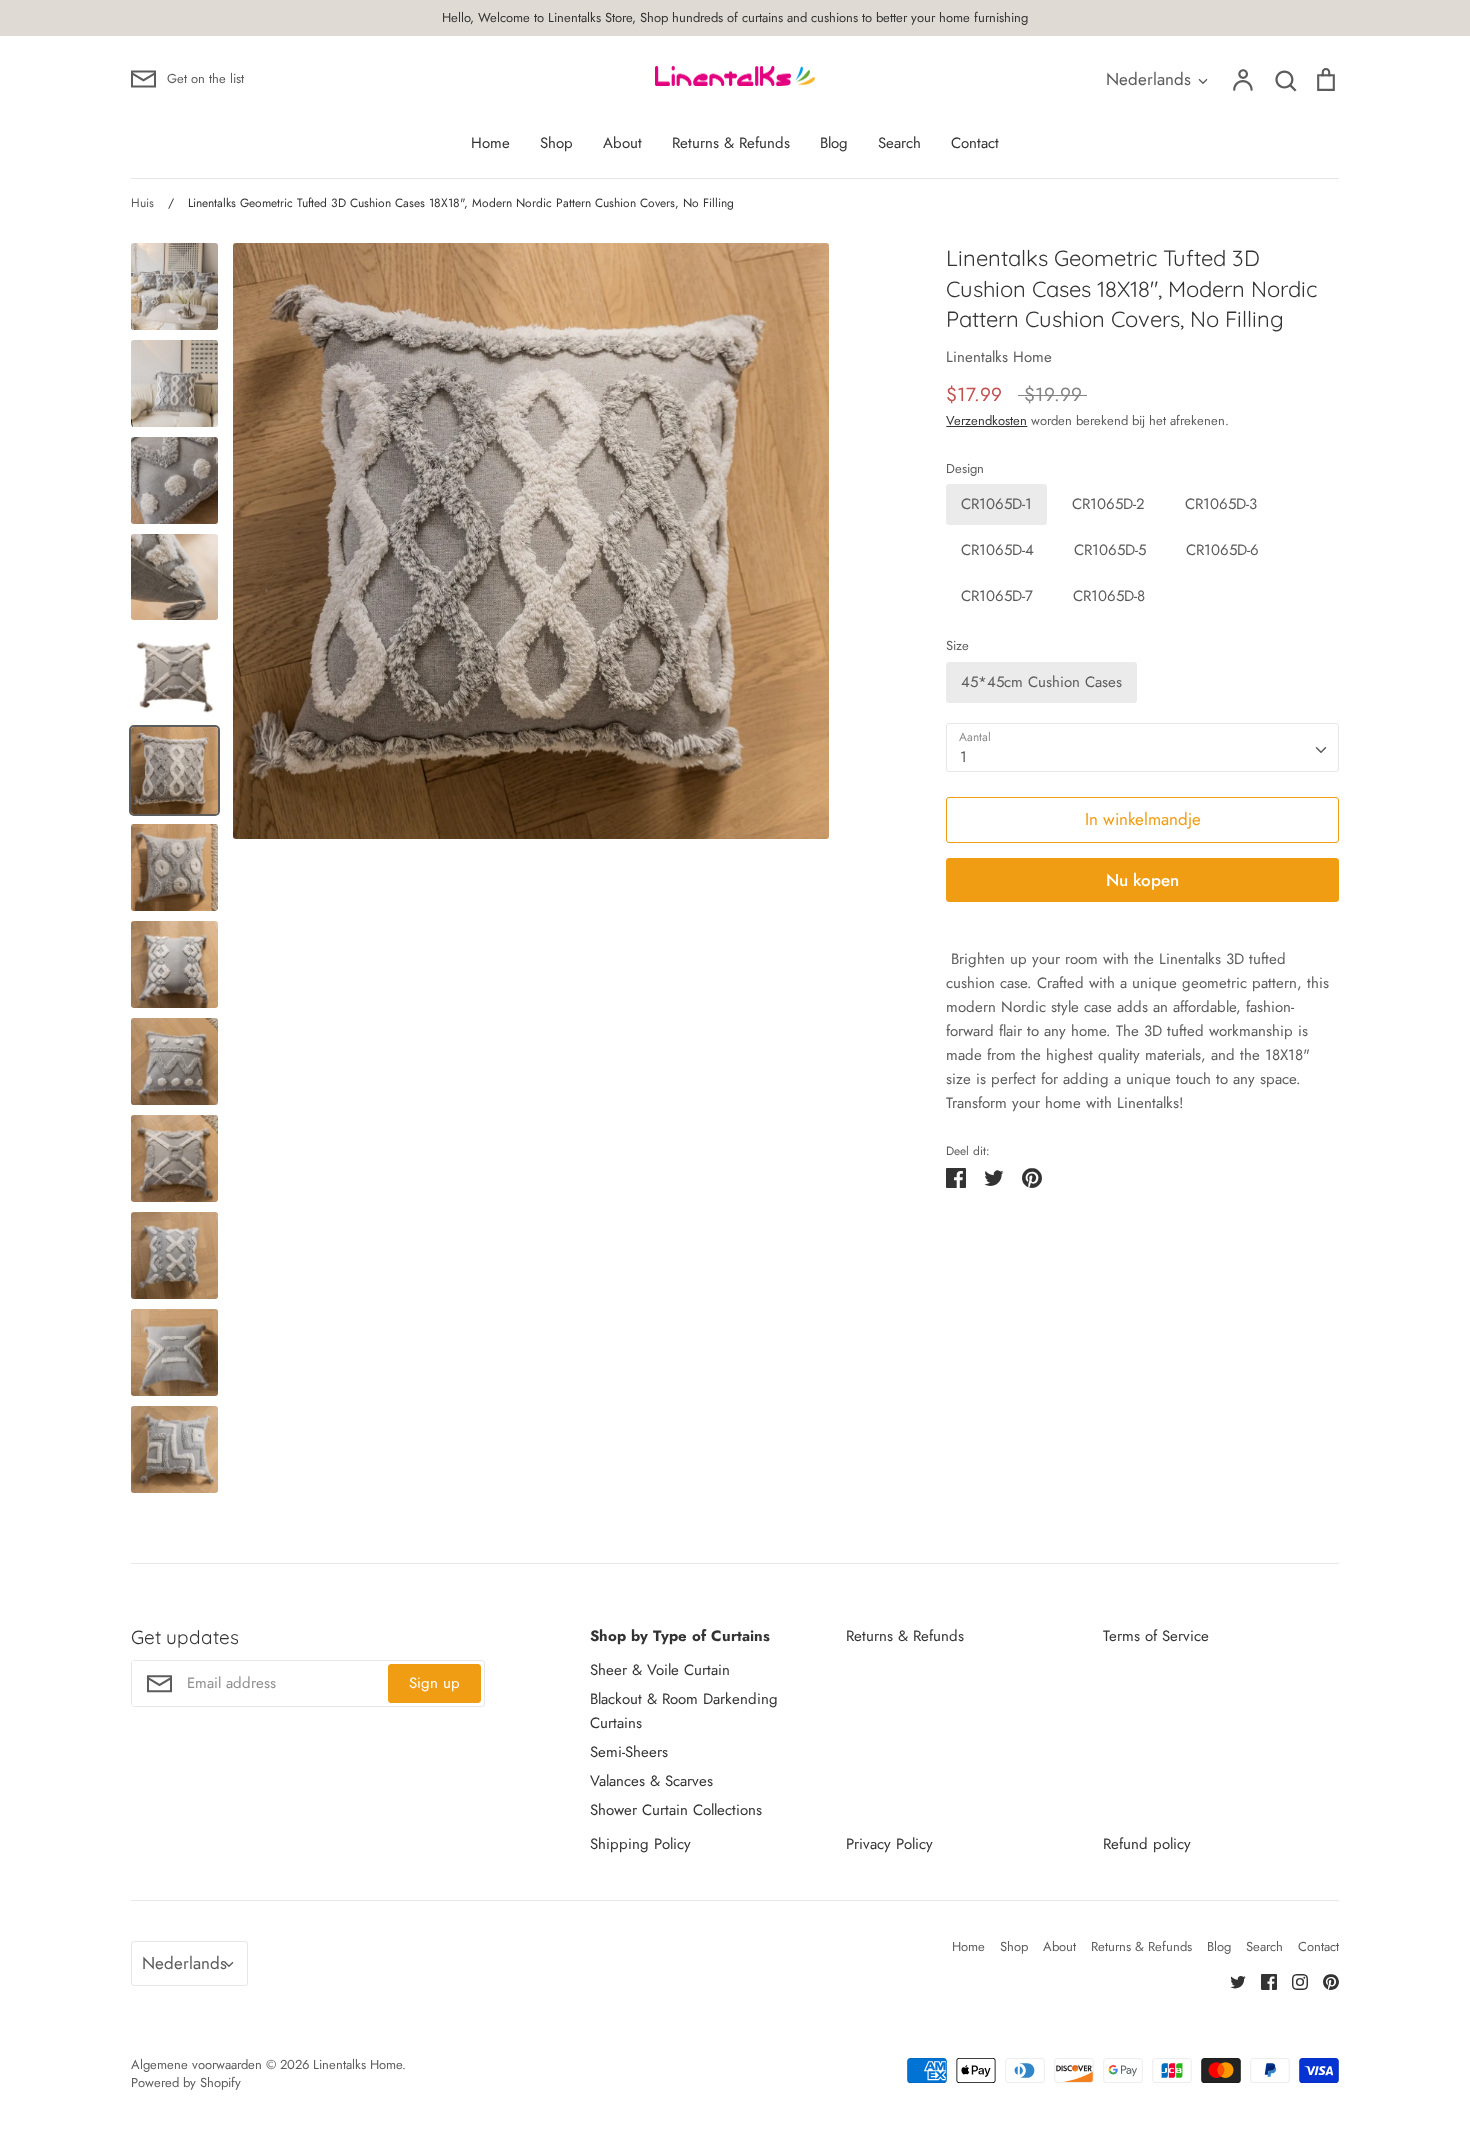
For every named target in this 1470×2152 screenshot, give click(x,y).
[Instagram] (1292, 1980)
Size (957, 646)
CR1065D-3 (1221, 504)
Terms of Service (1156, 1636)
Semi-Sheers (629, 1752)
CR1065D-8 (1109, 596)
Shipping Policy (640, 1844)
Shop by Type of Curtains (680, 1636)
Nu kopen (1142, 880)
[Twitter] (1230, 1980)
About (622, 143)
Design (965, 469)
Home (490, 143)
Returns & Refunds (731, 143)
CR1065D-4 (997, 550)
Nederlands (1148, 79)
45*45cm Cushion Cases (1041, 682)
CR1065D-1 (996, 504)
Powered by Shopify (186, 2082)
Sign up (434, 1683)
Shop (556, 143)
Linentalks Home (999, 357)
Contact (975, 143)
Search (899, 143)
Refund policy (1147, 1844)
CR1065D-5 (1110, 550)
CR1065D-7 (997, 596)
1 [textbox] (963, 757)
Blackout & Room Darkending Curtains (684, 1711)
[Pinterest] (1323, 1980)
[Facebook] (1261, 1980)
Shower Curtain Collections (676, 1810)
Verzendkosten (986, 420)
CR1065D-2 (1108, 504)
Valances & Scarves (651, 1781)
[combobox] (1142, 748)
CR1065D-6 (1222, 550)
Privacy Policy (889, 1844)
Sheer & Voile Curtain (660, 1670)
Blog (834, 143)
